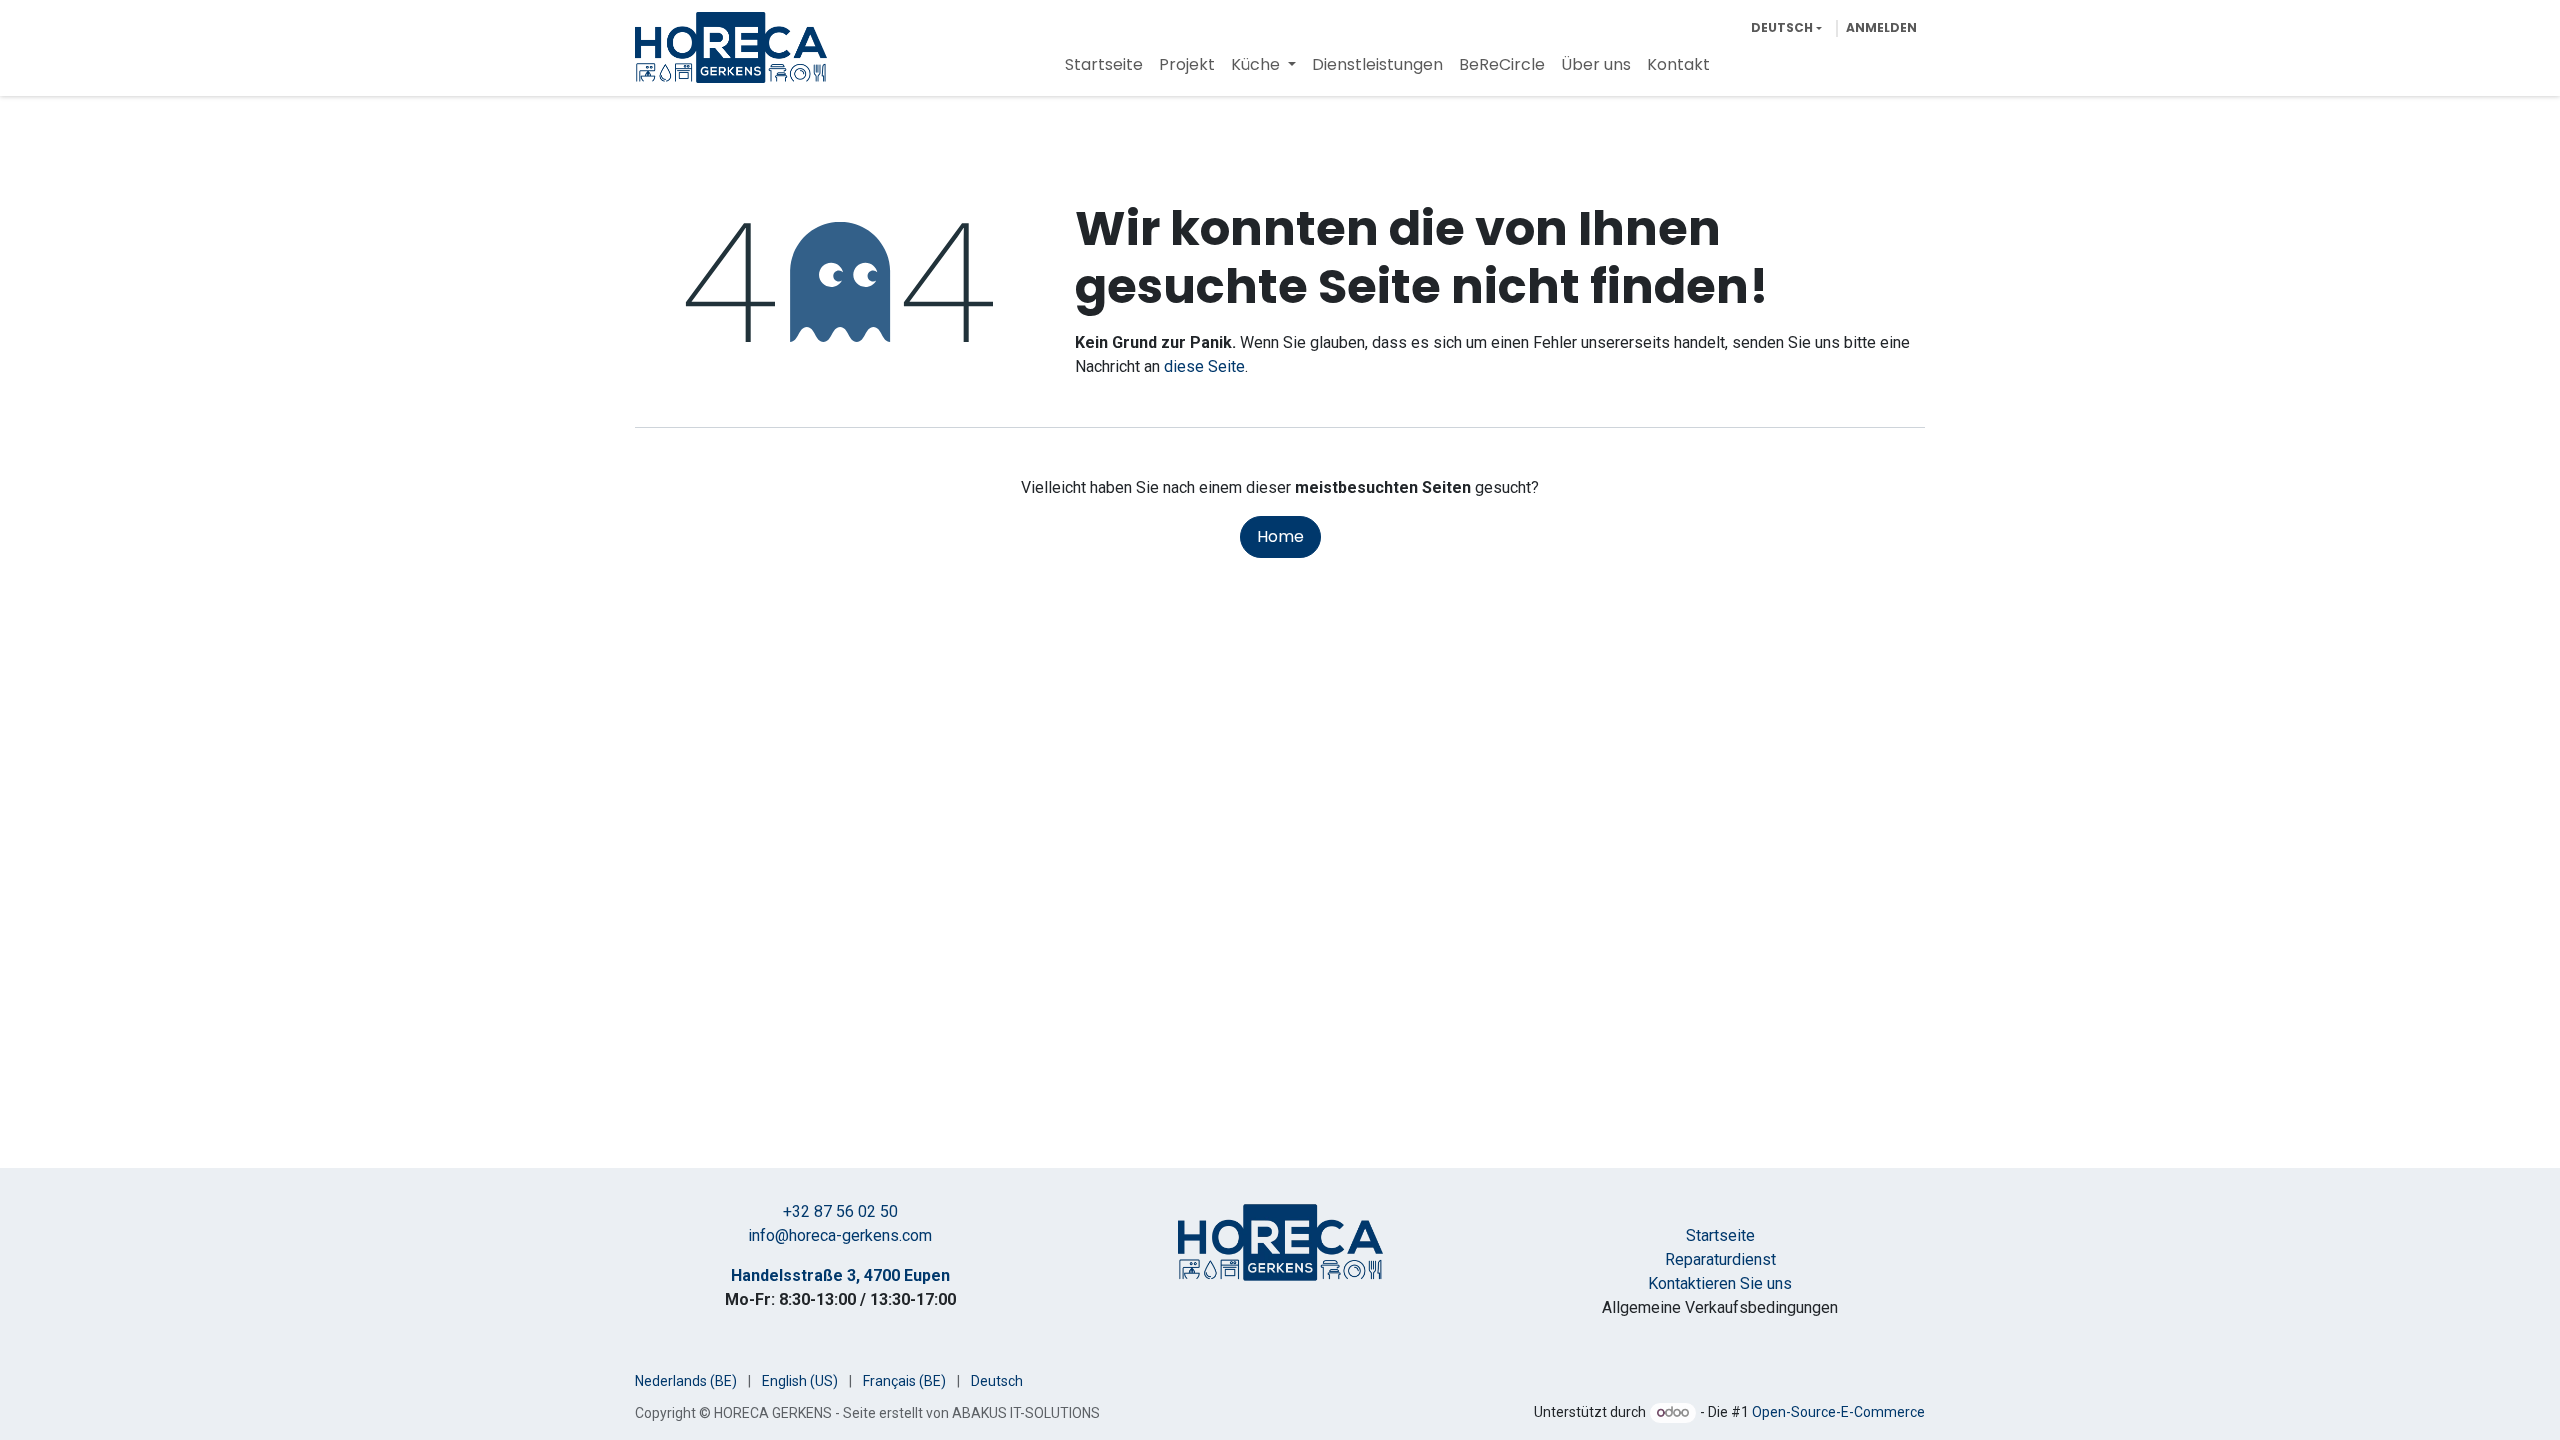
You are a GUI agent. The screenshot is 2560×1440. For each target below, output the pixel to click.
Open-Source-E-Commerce (1838, 1412)
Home (1280, 536)
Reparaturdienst (1720, 1259)
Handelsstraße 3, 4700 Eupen (840, 1275)
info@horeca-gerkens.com (840, 1235)
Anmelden (1881, 27)
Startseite (1720, 1235)
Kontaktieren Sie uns (1720, 1283)
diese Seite (1204, 366)
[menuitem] (1104, 65)
